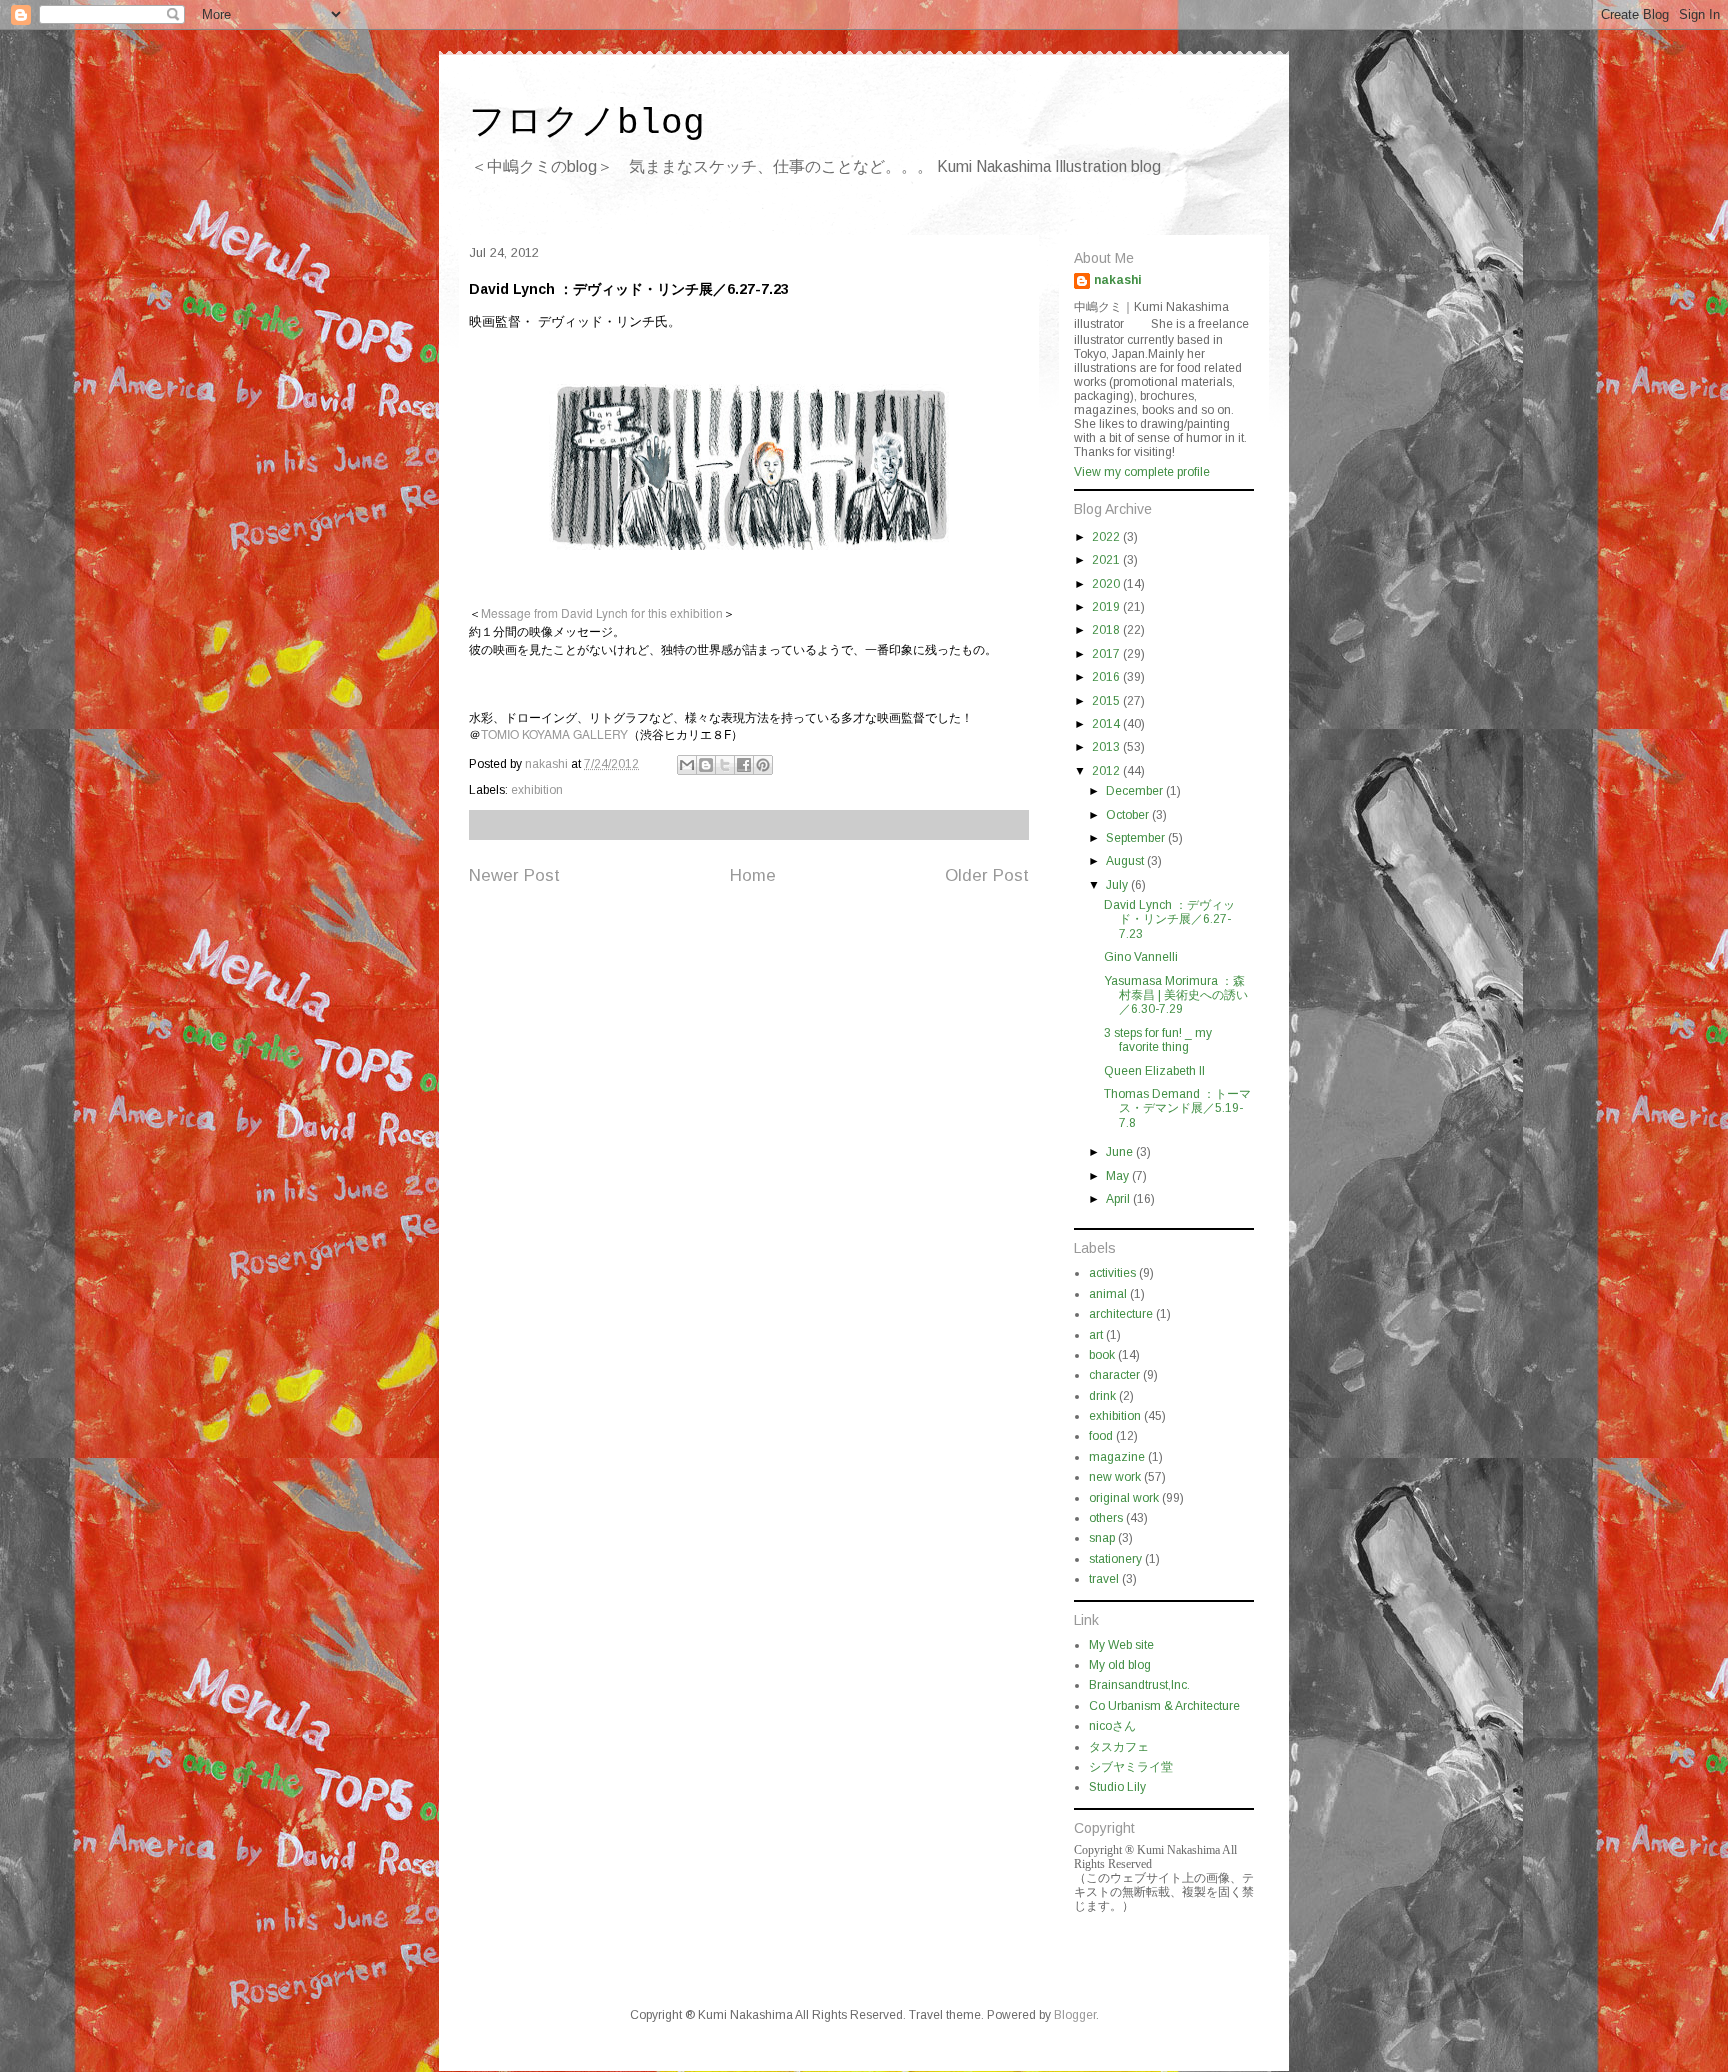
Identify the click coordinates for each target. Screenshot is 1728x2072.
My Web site (1121, 1645)
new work (1115, 1477)
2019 (1107, 607)
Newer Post (514, 875)
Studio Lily (1117, 1787)
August (1126, 861)
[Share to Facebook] (744, 765)
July (1118, 885)
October (1129, 815)
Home (753, 875)
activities (1112, 1273)
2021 (1107, 560)
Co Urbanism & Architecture (1164, 1706)
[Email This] (687, 765)
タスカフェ (1119, 1747)
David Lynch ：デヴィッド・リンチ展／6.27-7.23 (1169, 919)
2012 (1107, 771)
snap (1102, 1538)
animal (1108, 1294)
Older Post (987, 875)
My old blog (1120, 1665)
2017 (1107, 654)
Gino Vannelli (1141, 957)
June (1121, 1152)
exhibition (537, 790)
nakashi (1118, 280)
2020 (1107, 584)
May (1119, 1176)
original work (1124, 1498)
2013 (1107, 747)
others (1106, 1518)
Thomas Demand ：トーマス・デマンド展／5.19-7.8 (1177, 1108)
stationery (1115, 1559)
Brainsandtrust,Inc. (1139, 1685)
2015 (1107, 701)
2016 (1107, 677)
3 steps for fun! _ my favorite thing (1158, 1040)
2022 (1107, 537)
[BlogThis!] (706, 765)
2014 (1107, 724)
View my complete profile (1142, 472)
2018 (1107, 630)
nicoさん (1112, 1726)
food (1101, 1436)
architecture (1121, 1314)
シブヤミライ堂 (1131, 1767)
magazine (1117, 1457)
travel (1104, 1579)
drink (1102, 1396)
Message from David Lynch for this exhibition (602, 612)
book (1102, 1355)
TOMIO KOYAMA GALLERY (554, 733)
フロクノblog (587, 123)
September (1137, 838)
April (1119, 1199)
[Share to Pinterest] (763, 765)
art (1096, 1335)
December (1136, 791)
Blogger (1075, 2015)
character (1114, 1375)
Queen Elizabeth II (1154, 1071)
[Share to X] (725, 765)
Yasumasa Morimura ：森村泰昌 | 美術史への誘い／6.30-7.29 (1176, 995)
